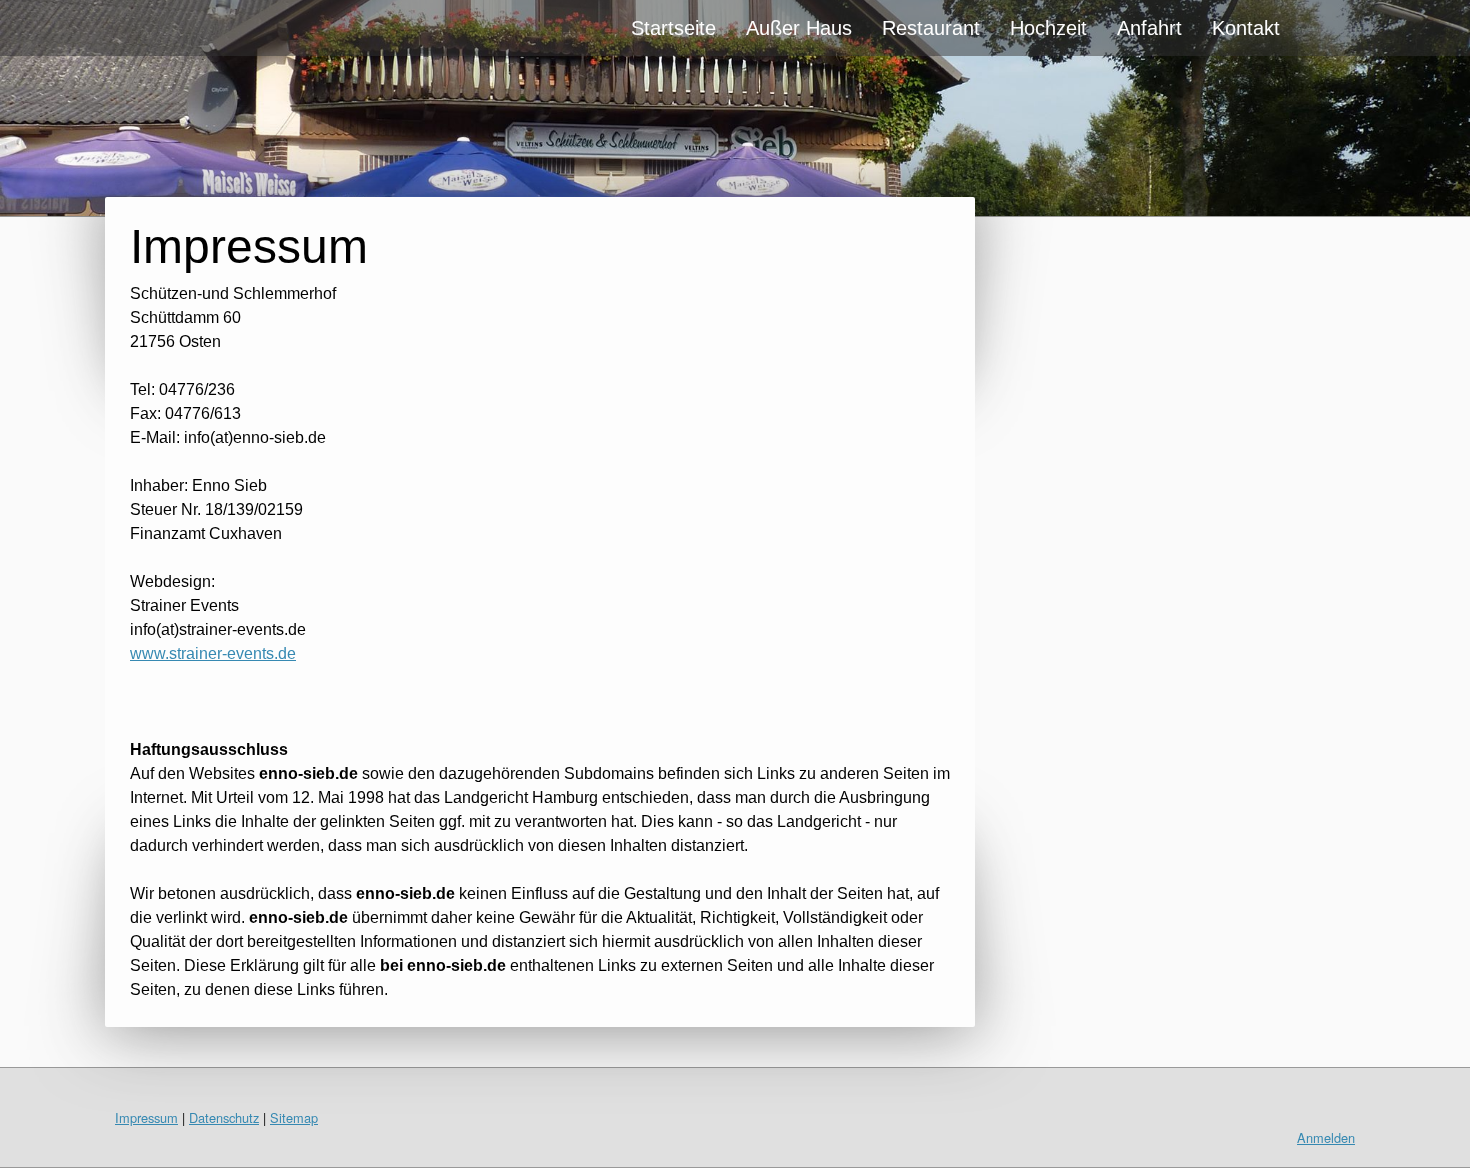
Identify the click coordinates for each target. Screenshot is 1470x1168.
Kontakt (1246, 28)
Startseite (673, 28)
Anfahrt (1149, 28)
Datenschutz (224, 1117)
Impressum (146, 1117)
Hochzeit (1048, 28)
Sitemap (294, 1117)
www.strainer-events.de (213, 653)
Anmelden (1326, 1137)
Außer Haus (799, 28)
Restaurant (931, 28)
